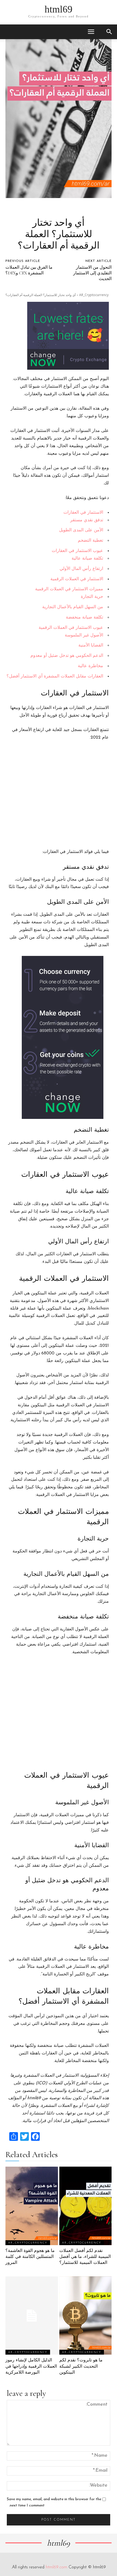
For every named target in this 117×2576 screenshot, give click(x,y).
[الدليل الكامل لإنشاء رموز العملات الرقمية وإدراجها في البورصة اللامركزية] (32, 2316)
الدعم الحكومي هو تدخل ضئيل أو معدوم (67, 656)
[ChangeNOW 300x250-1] (60, 336)
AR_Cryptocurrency (94, 295)
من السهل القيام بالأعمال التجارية (73, 607)
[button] (91, 32)
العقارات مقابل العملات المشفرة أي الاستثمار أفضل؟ (55, 676)
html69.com (56, 2567)
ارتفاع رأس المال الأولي (81, 569)
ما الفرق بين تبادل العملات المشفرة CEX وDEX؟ (29, 270)
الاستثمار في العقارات (83, 513)
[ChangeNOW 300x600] (56, 1037)
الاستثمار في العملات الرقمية (77, 579)
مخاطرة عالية (90, 666)
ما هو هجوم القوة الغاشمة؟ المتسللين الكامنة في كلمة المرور (30, 2257)
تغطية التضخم (90, 541)
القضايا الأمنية (91, 645)
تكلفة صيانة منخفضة (84, 617)
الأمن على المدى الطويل (81, 530)
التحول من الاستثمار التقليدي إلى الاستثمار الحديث (92, 273)
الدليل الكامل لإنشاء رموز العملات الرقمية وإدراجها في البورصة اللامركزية (31, 2366)
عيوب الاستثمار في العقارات (77, 551)
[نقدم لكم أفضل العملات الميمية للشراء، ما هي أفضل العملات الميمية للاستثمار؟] (86, 2206)
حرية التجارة (92, 597)
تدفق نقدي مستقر (87, 520)
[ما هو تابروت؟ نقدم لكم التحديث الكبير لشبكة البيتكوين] (86, 2316)
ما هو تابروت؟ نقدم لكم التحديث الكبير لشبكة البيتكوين (81, 2366)
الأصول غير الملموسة (84, 635)
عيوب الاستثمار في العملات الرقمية (71, 628)
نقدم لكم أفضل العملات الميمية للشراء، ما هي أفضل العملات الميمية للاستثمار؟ (85, 2257)
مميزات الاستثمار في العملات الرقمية (69, 589)
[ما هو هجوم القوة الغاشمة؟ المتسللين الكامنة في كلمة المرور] (32, 2206)
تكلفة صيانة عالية (87, 559)
